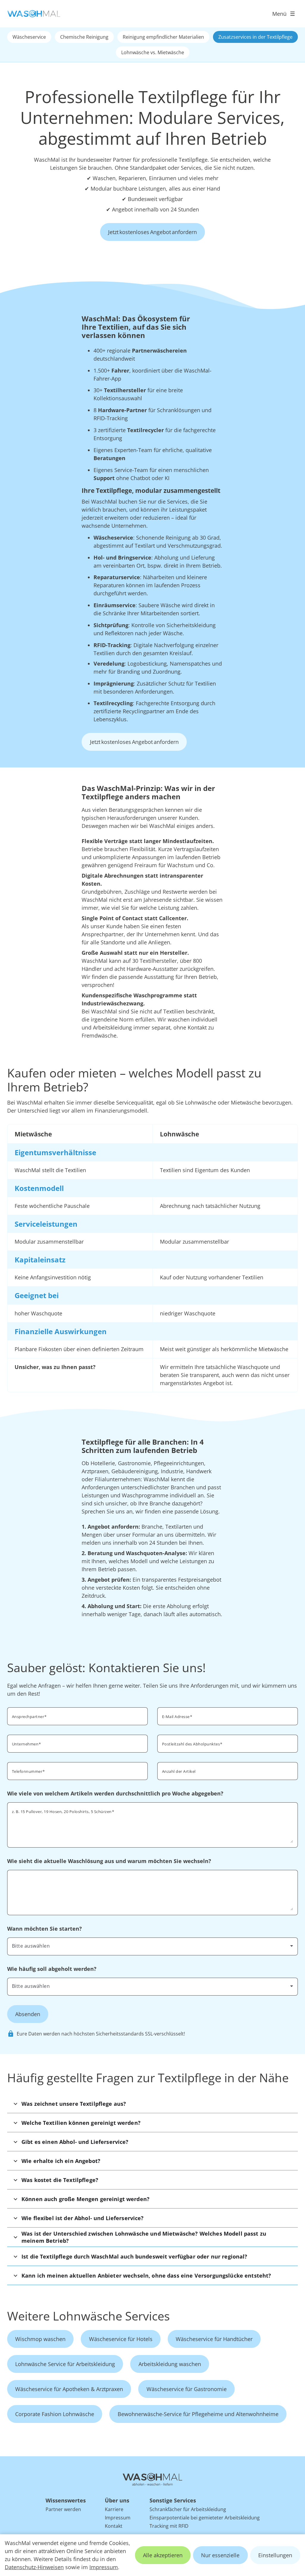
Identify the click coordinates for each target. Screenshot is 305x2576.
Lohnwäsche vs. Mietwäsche (153, 52)
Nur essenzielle (220, 2555)
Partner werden (63, 2509)
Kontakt (114, 2526)
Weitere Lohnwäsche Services (88, 2316)
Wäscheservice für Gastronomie (187, 2389)
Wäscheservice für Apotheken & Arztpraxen (69, 2389)
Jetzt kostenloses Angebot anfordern (152, 232)
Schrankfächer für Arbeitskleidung (188, 2509)
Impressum (104, 2567)
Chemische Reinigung (84, 37)
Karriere (114, 2509)
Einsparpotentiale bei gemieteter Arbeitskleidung (205, 2518)
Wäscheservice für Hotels (121, 2339)
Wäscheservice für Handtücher (214, 2339)
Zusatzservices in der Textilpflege (255, 37)
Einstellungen (275, 2555)
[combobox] (228, 1743)
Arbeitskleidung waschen (170, 2364)
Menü (279, 14)
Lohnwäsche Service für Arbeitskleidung (65, 2364)
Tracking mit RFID (169, 2526)
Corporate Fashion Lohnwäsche (55, 2414)
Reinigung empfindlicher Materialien (163, 37)
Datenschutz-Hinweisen (34, 2567)
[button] (152, 2104)
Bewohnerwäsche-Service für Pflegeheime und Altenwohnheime (198, 2414)
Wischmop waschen (40, 2339)
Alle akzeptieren (163, 2555)
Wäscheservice (29, 37)
